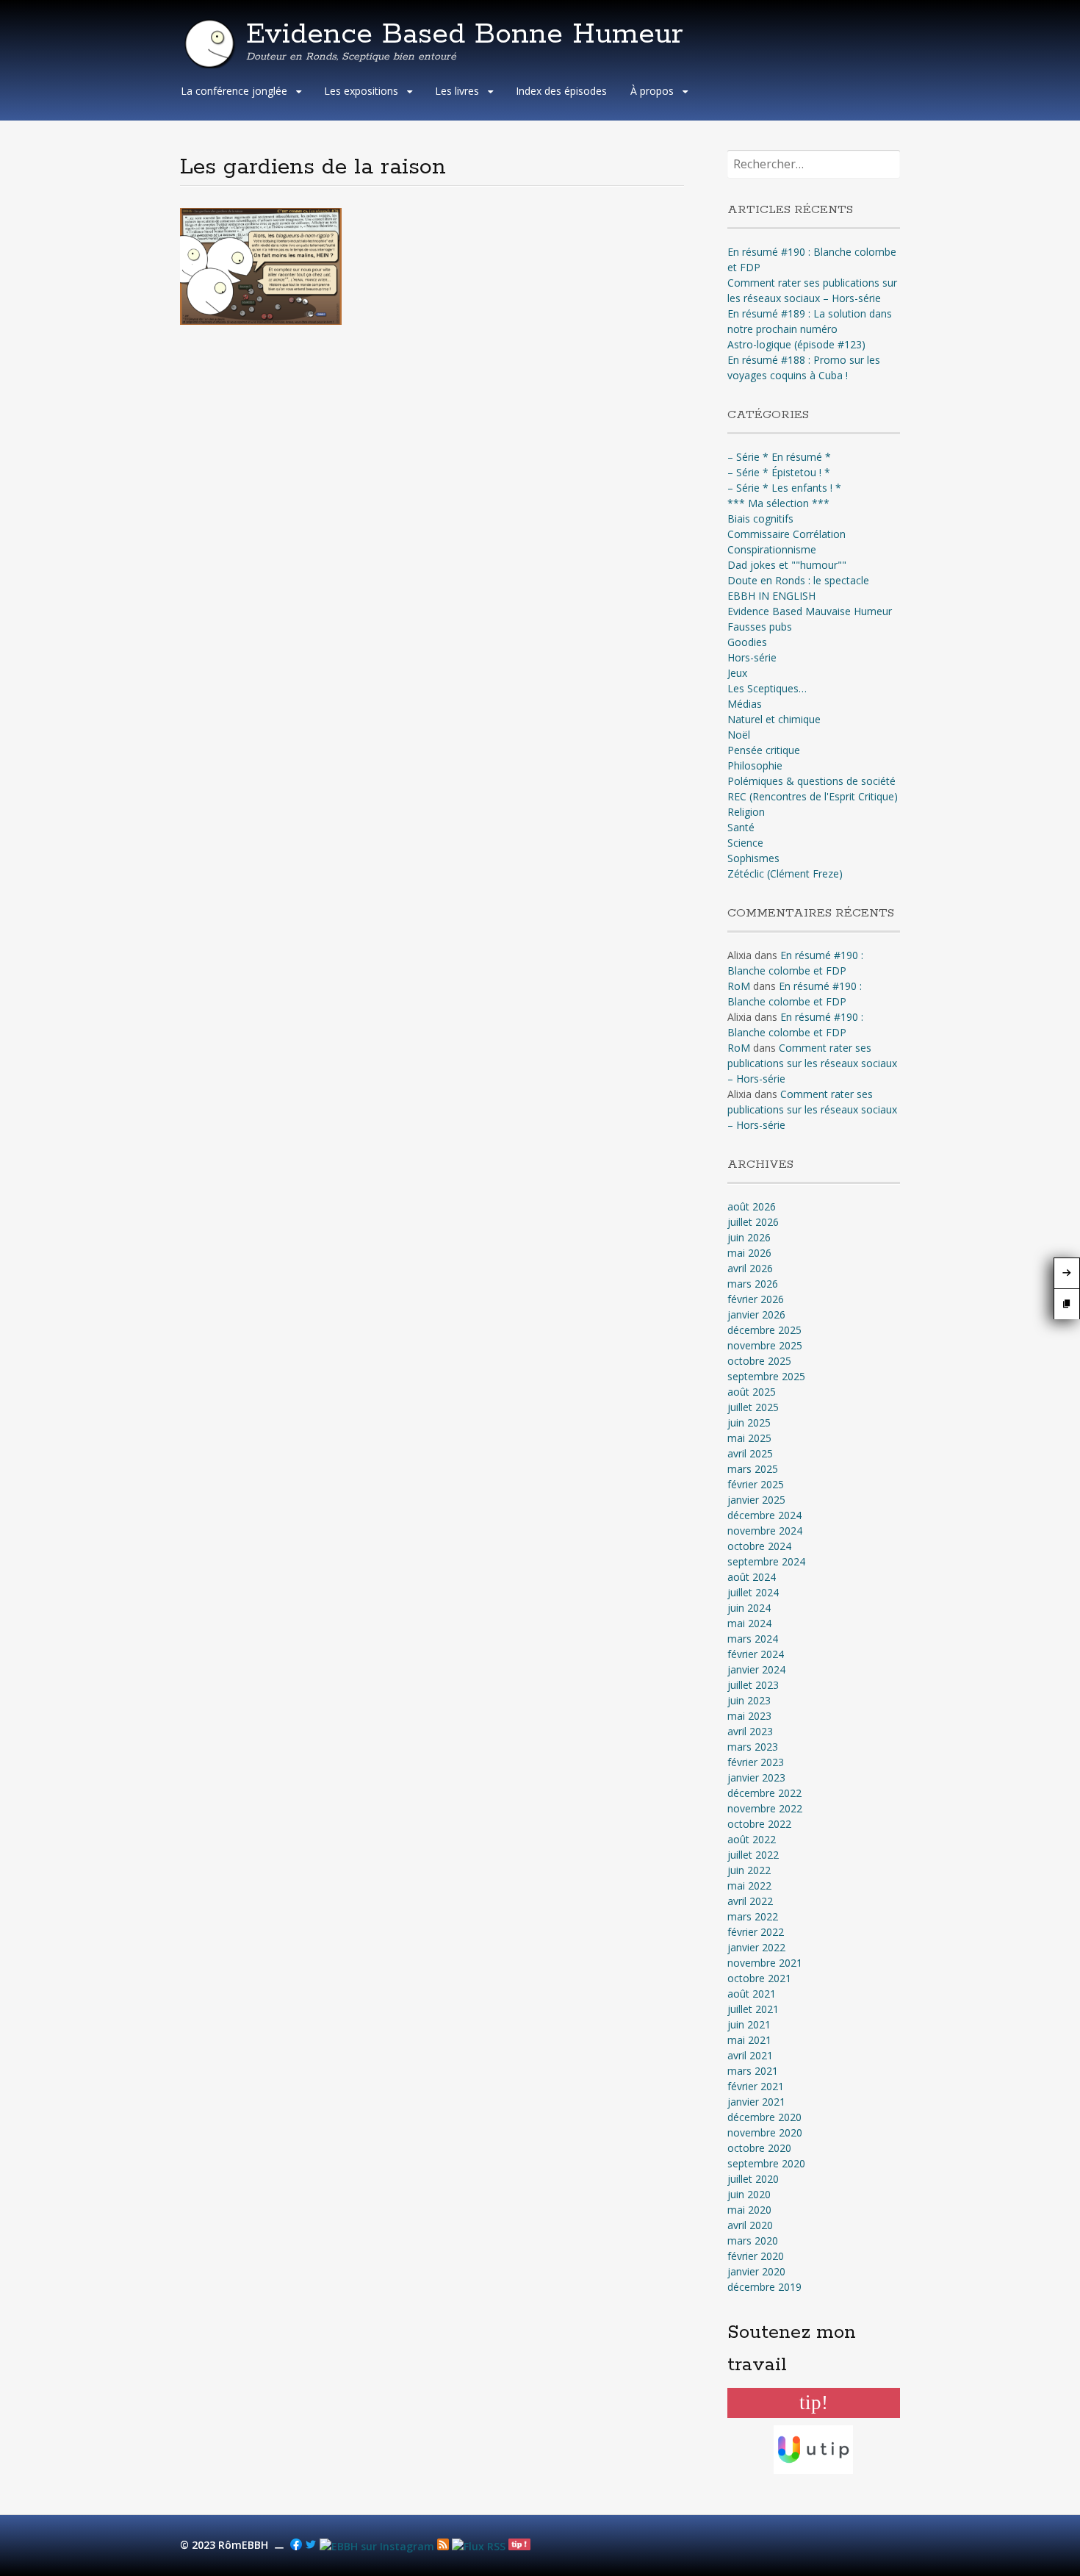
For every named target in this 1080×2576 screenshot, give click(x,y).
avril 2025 (750, 1453)
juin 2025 (749, 1422)
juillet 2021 (753, 2009)
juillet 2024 (753, 1592)
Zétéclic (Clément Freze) (785, 873)
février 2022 (756, 1932)
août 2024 (752, 1577)
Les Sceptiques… (767, 688)
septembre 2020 (766, 2163)
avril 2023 (750, 1731)
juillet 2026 (753, 1222)
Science (745, 843)
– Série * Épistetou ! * (779, 472)
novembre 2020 (765, 2132)
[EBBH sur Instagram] (377, 2546)
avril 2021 (750, 2055)
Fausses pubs (760, 627)
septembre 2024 (766, 1561)
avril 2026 (750, 1268)
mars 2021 (753, 2071)
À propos (652, 91)
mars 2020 (753, 2240)
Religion (746, 812)
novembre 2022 (765, 1808)
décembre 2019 (764, 2287)
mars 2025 (753, 1469)
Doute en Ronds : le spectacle (798, 580)
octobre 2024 (759, 1546)
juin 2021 (749, 2024)
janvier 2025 (756, 1500)
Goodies (747, 642)
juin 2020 (749, 2194)
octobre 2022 (759, 1824)
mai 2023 (749, 1716)
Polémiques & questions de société (811, 781)
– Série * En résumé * (779, 457)
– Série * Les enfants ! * (784, 488)
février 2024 (756, 1654)
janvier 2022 (756, 1947)
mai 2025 (749, 1438)
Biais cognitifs (760, 519)
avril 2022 (750, 1901)
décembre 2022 (764, 1793)
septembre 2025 (766, 1376)
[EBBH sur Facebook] (296, 2546)
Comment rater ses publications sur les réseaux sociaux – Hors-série (812, 1063)
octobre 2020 (759, 2148)
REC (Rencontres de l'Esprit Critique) (813, 796)
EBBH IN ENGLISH (771, 596)
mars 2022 (753, 1916)
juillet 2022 (753, 1855)
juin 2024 (749, 1608)
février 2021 (756, 2086)
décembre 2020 (764, 2117)
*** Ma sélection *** (778, 503)
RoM (739, 986)
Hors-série (752, 657)
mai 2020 (749, 2210)
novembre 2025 (765, 1345)
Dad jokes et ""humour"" (787, 565)
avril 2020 (750, 2225)
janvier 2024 (756, 1669)
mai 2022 (749, 1886)
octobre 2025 (759, 1361)
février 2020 (756, 2256)
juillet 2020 (753, 2179)
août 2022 (752, 1839)
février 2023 (756, 1762)
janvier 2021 (756, 2102)
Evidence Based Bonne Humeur (465, 35)
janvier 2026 (756, 1314)
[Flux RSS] (443, 2546)
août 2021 (752, 1994)
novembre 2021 (765, 1963)
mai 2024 (749, 1623)
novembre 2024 (765, 1531)
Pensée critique (764, 750)
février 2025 (756, 1484)
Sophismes (753, 858)
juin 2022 (749, 1870)
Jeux (737, 673)
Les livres (457, 91)
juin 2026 (749, 1237)
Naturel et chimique (774, 719)
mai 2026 (749, 1253)
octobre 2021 (759, 1978)
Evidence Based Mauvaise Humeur (810, 611)
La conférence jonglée (234, 91)
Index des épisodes (561, 91)
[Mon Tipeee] (519, 2546)
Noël (739, 735)
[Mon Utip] (479, 2546)
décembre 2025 (764, 1330)
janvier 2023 (756, 1777)
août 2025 (752, 1392)
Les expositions (361, 91)
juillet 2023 (753, 1685)
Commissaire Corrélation (786, 534)
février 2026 (756, 1299)
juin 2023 (749, 1700)
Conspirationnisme (772, 549)
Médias (745, 704)
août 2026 (752, 1206)
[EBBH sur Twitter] (311, 2546)
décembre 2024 (764, 1515)
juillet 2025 (753, 1407)
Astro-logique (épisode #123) (796, 344)
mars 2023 (753, 1747)
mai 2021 (749, 2040)
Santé (741, 827)
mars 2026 (753, 1284)
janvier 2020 (756, 2271)
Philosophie (755, 765)
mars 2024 (753, 1639)
